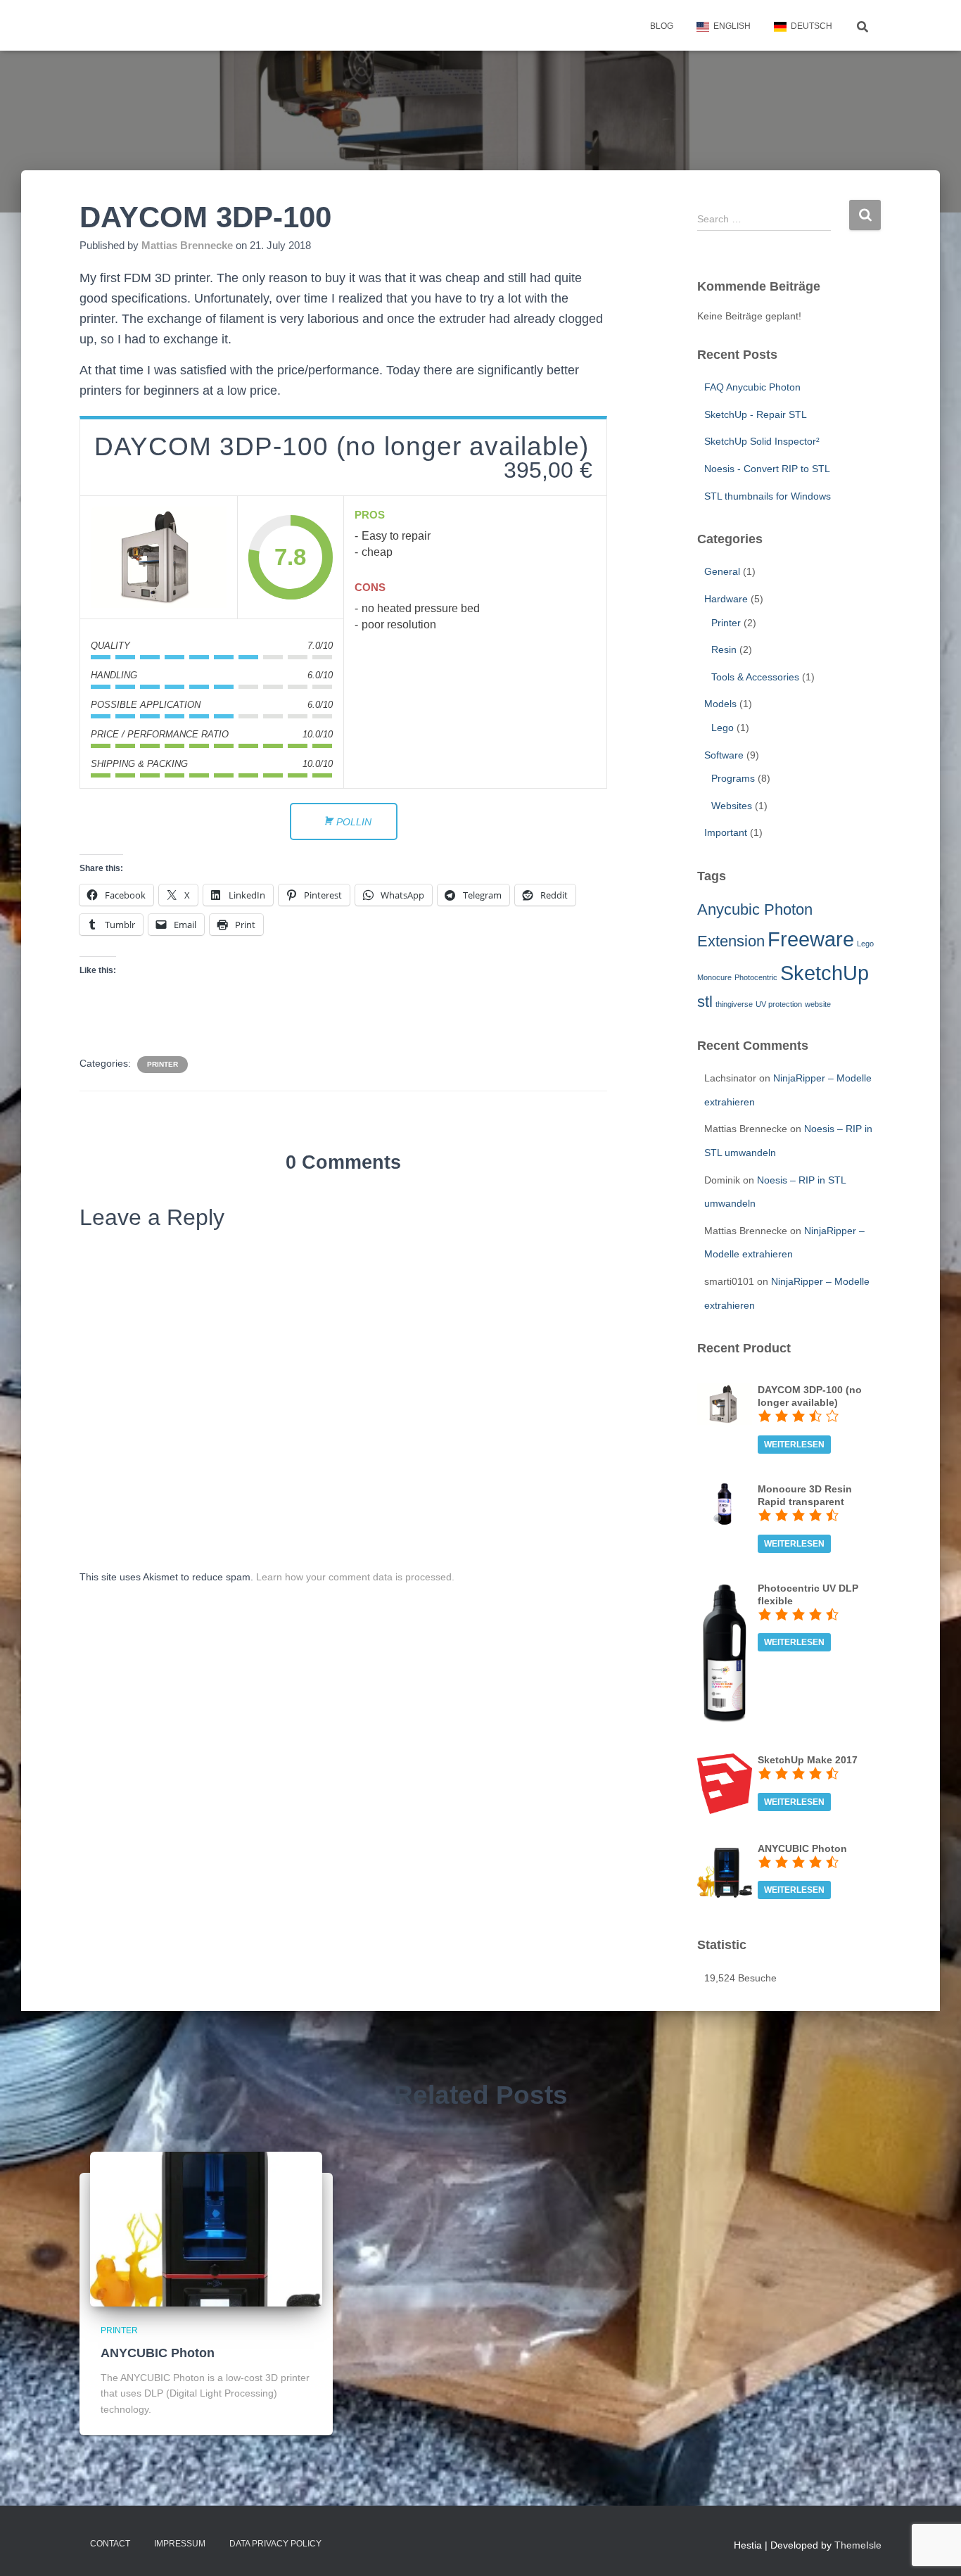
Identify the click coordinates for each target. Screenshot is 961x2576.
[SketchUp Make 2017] (725, 1783)
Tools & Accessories (755, 677)
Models (720, 704)
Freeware (811, 939)
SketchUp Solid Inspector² (762, 441)
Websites (732, 806)
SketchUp (825, 973)
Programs (733, 778)
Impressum (180, 2544)
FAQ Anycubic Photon (752, 387)
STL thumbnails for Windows (768, 496)
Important (726, 832)
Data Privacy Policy (275, 2544)
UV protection (779, 1004)
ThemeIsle (858, 2545)
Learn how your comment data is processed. (355, 1577)
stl (705, 1002)
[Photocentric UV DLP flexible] (725, 1653)
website (818, 1004)
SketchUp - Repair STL (756, 414)
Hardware (726, 599)
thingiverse (734, 1004)
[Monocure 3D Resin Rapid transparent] (725, 1503)
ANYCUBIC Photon (158, 2353)
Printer (163, 1064)
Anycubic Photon (755, 909)
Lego (723, 728)
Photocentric (756, 977)
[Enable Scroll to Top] (933, 2548)
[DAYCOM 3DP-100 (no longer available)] (159, 557)
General (722, 571)
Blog (662, 26)
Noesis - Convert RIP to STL (767, 469)
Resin (724, 649)
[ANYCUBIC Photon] (725, 1869)
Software (724, 755)
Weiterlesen (794, 1445)
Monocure (714, 977)
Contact (110, 2544)
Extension (731, 941)
